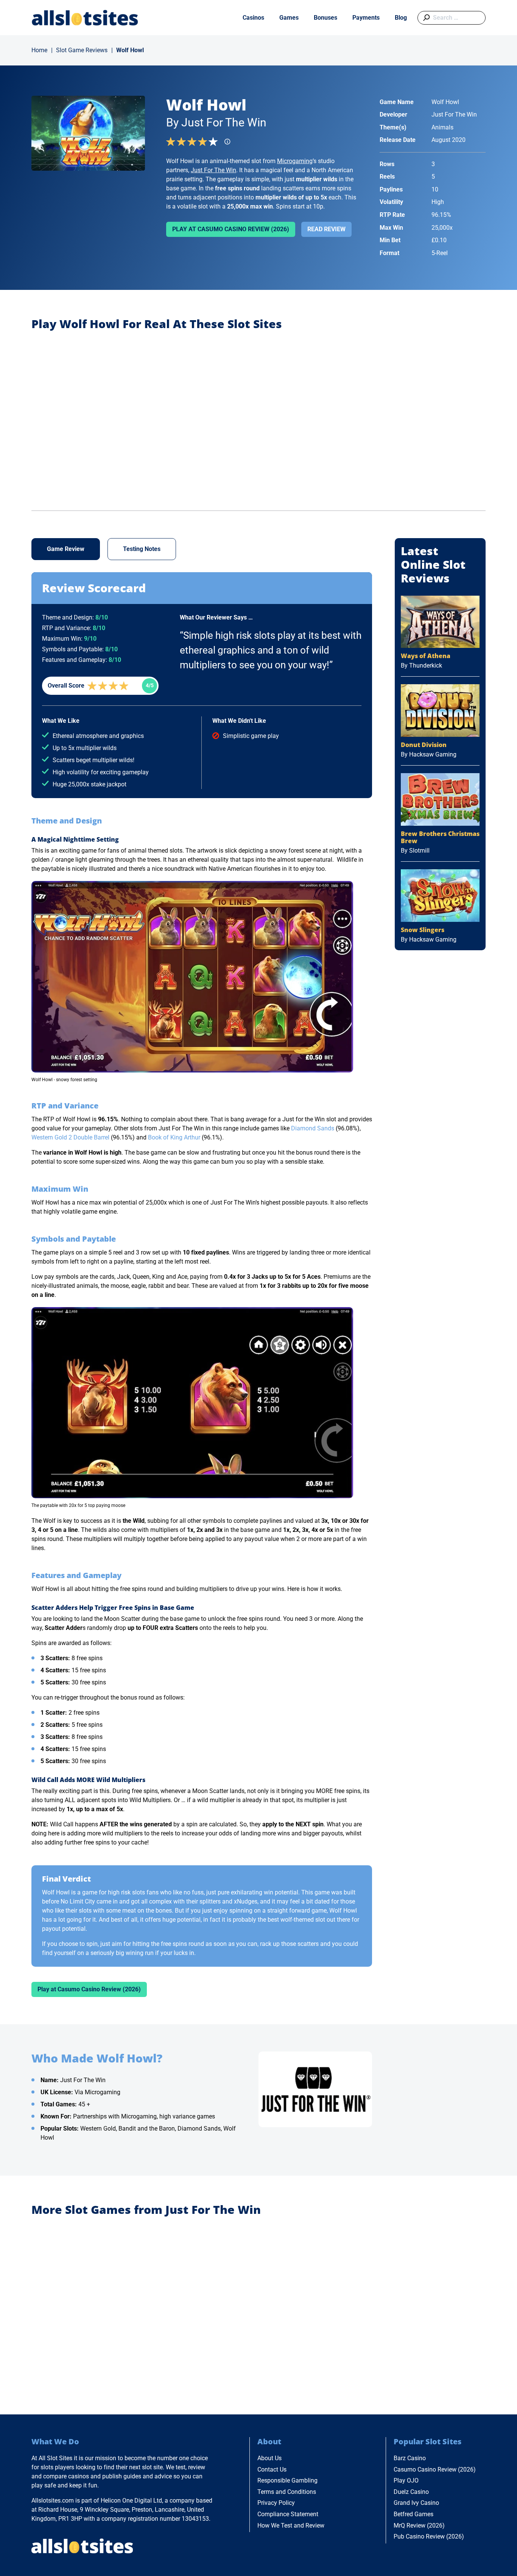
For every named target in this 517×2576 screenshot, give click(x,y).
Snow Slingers (423, 930)
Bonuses (325, 18)
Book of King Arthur (174, 1137)
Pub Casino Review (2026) (429, 2536)
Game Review (66, 549)
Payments (366, 18)
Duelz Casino (411, 2492)
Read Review (326, 229)
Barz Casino (410, 2458)
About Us (269, 2458)
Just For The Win (213, 170)
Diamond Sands (313, 1128)
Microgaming (295, 161)
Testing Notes (142, 549)
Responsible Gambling (287, 2480)
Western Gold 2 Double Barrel (70, 1137)
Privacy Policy (276, 2503)
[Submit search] (425, 18)
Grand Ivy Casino (416, 2503)
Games (289, 18)
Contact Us (272, 2469)
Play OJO (406, 2480)
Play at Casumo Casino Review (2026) (231, 229)
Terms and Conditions (287, 2492)
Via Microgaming (97, 2092)
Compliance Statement (288, 2514)
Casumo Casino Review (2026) (435, 2469)
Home (39, 50)
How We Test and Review (291, 2525)
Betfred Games (413, 2514)
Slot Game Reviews (82, 50)
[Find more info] (230, 144)
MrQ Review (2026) (419, 2525)
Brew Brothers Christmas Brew (440, 837)
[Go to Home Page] (85, 18)
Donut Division (424, 745)
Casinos (253, 18)
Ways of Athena (426, 656)
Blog (401, 18)
